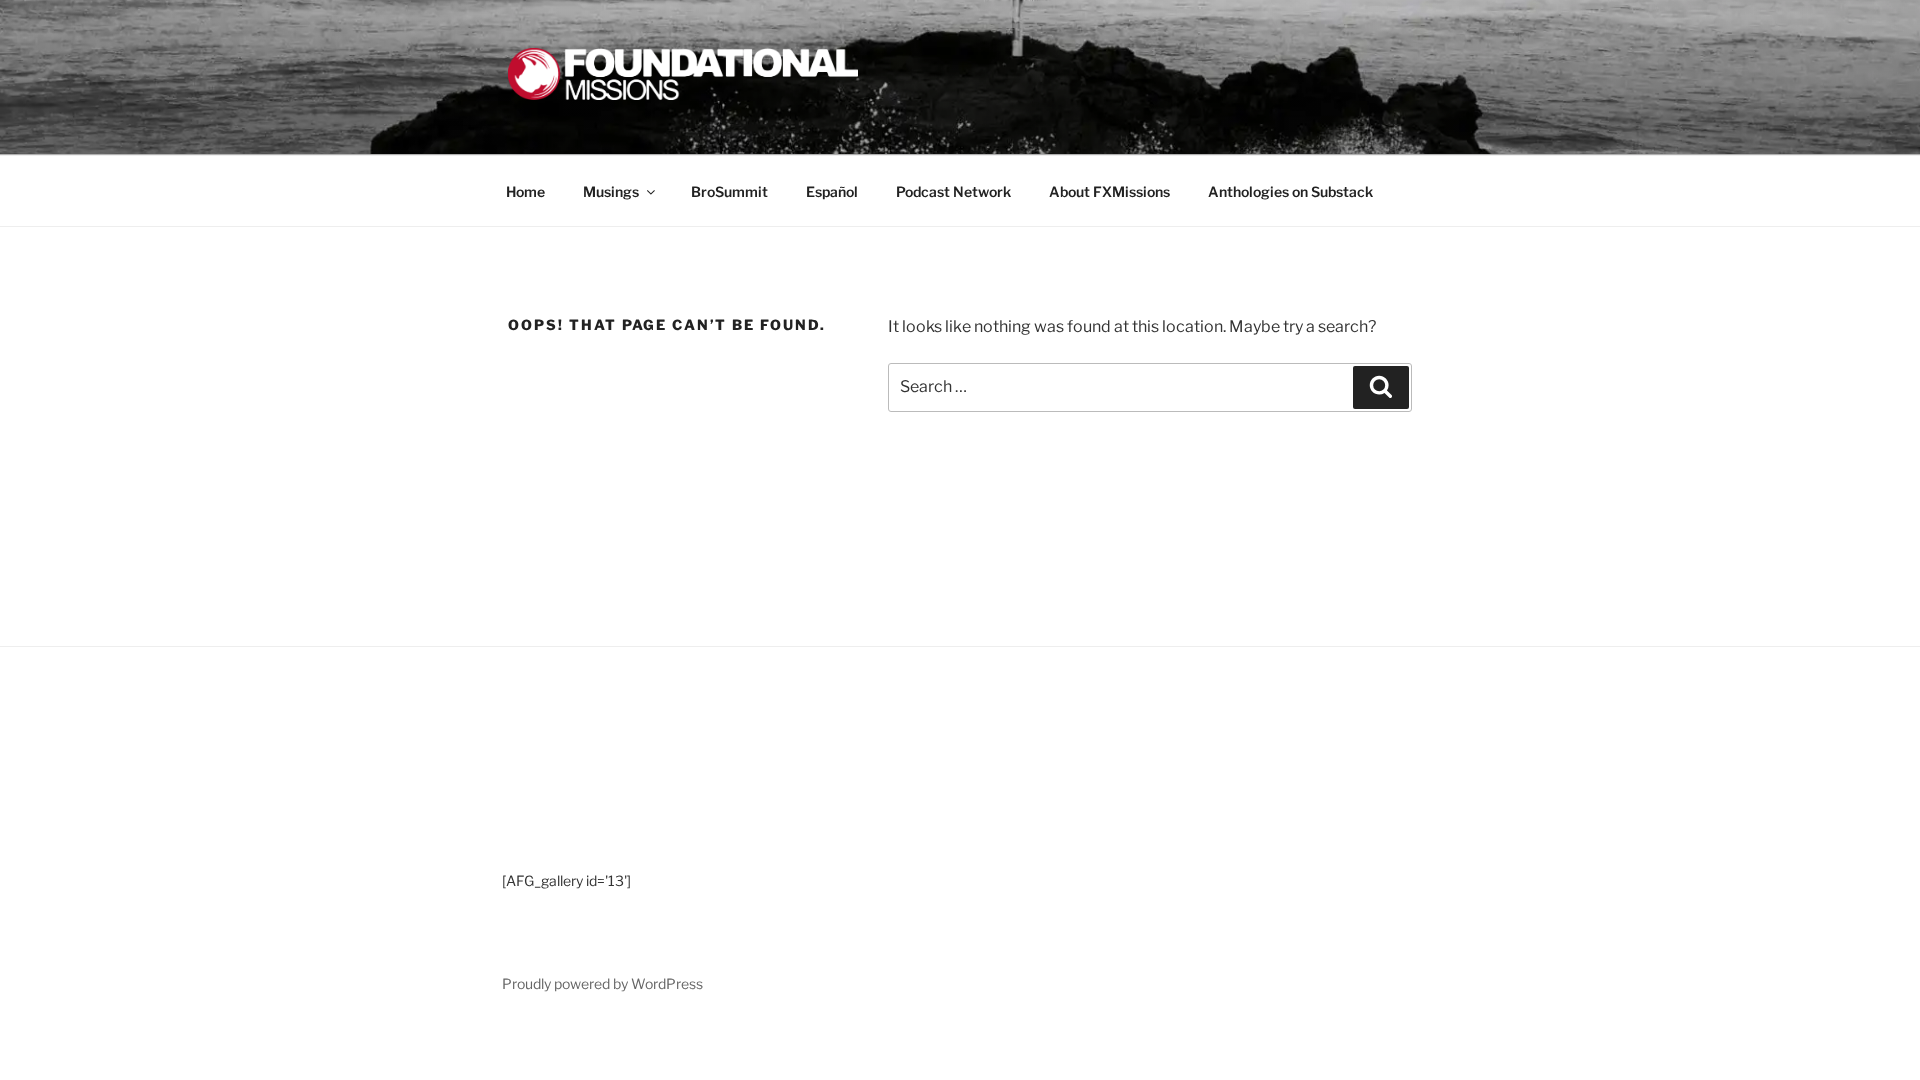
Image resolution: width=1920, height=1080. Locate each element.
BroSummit (729, 191)
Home (525, 191)
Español (832, 191)
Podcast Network (953, 191)
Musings (611, 191)
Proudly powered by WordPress (602, 983)
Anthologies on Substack (1290, 191)
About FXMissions (1109, 191)
